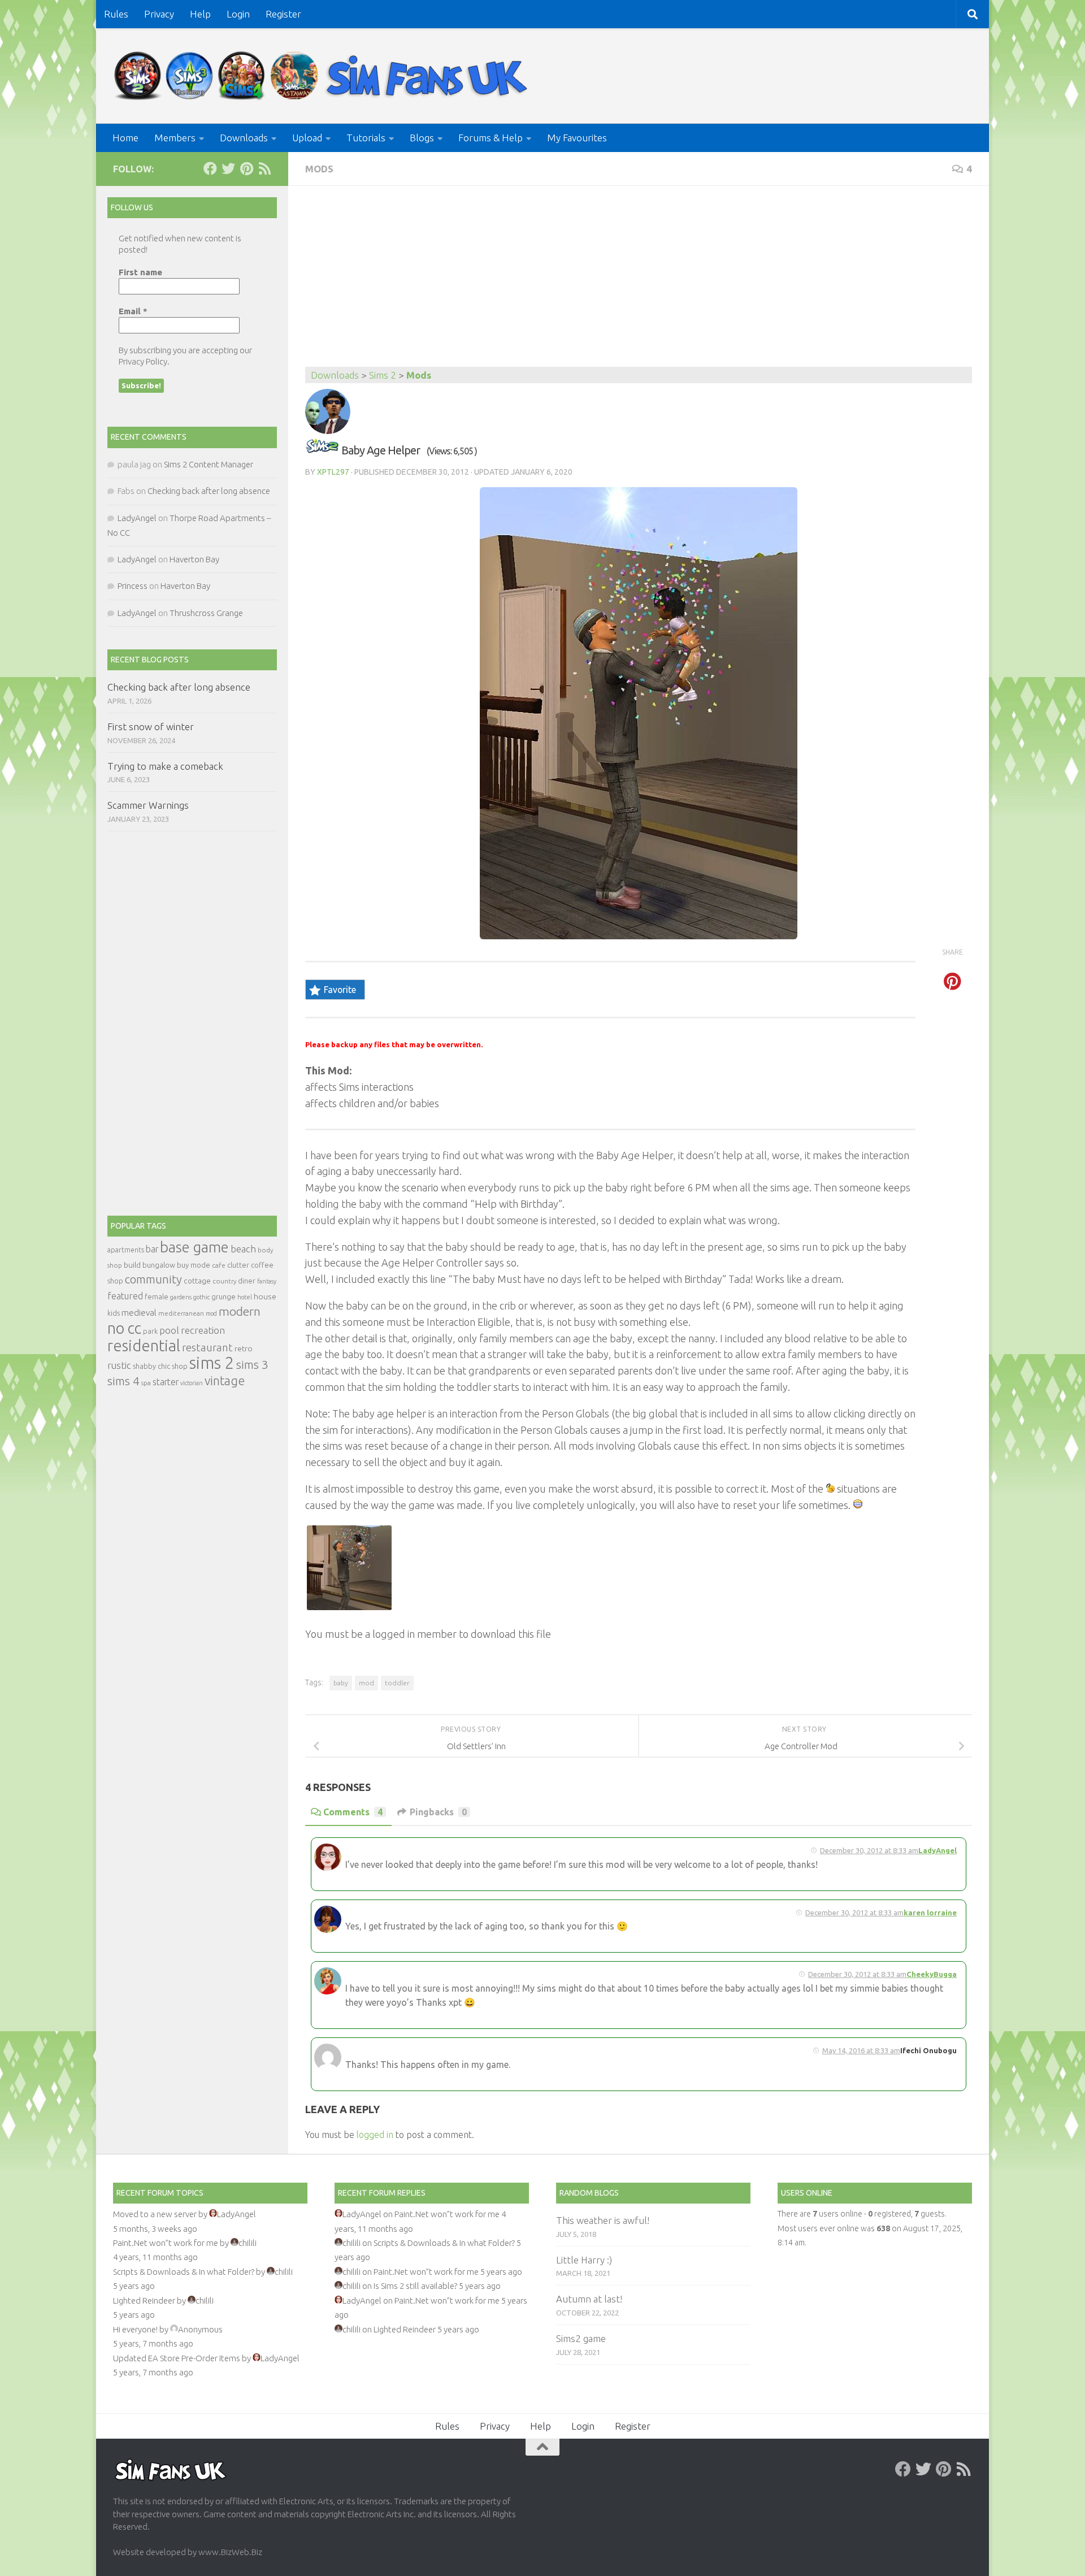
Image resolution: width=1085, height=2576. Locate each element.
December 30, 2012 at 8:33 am (869, 1850)
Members (175, 138)
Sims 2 (383, 375)
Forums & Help (491, 138)
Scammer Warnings (148, 805)
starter (166, 1382)
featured (125, 1296)
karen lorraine (930, 1913)
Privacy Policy (143, 361)
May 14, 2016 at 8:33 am (861, 2050)
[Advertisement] (639, 282)
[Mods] (322, 450)
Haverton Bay (194, 559)
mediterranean (181, 1313)
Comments (353, 1812)
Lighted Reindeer (144, 2300)
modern (240, 1311)
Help (200, 14)
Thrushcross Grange (206, 613)
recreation (203, 1330)
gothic (201, 1297)
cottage (197, 1281)
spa (146, 1383)
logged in (375, 2135)
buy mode (194, 1265)
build (132, 1265)
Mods (319, 169)
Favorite (340, 990)
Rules (116, 14)
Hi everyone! (135, 2329)
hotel (245, 1297)
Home (125, 138)
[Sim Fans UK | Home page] (323, 76)
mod (366, 1683)
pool (169, 1330)
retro (244, 1348)
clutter (238, 1265)
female (157, 1296)
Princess (133, 586)
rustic (119, 1365)
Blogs (422, 138)
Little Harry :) (584, 2260)
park (150, 1331)
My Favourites (577, 138)
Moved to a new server (155, 2214)
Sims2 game (581, 2338)
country (224, 1281)
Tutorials (366, 138)
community (153, 1279)
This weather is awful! (603, 2220)
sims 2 (212, 1363)
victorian (192, 1383)
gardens (181, 1297)
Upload (307, 138)
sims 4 (123, 1381)
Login (238, 14)
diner (247, 1281)
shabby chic (151, 1366)
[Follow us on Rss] (264, 168)
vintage (225, 1381)
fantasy (267, 1281)
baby (341, 1683)
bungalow (159, 1265)
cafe (219, 1265)
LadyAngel (938, 1850)
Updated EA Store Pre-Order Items (177, 2358)
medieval (139, 1313)
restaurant (207, 1348)
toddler (397, 1683)
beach (243, 1249)
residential (144, 1345)
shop (180, 1366)
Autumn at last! (589, 2299)
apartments (126, 1250)
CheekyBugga (932, 1974)
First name (140, 272)
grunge (223, 1297)
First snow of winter (151, 727)
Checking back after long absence (209, 491)
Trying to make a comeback (165, 766)
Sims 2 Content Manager (209, 464)
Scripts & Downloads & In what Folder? (184, 2272)
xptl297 (333, 472)
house (265, 1296)
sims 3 (252, 1365)
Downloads (244, 138)
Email (133, 311)
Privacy (159, 14)
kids (114, 1313)
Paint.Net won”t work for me (166, 2243)
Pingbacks (438, 1812)
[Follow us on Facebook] (210, 168)
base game (194, 1247)
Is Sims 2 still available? (415, 2286)
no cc (124, 1328)
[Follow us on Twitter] (228, 168)
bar (152, 1249)
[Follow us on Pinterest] (246, 168)
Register (283, 14)
